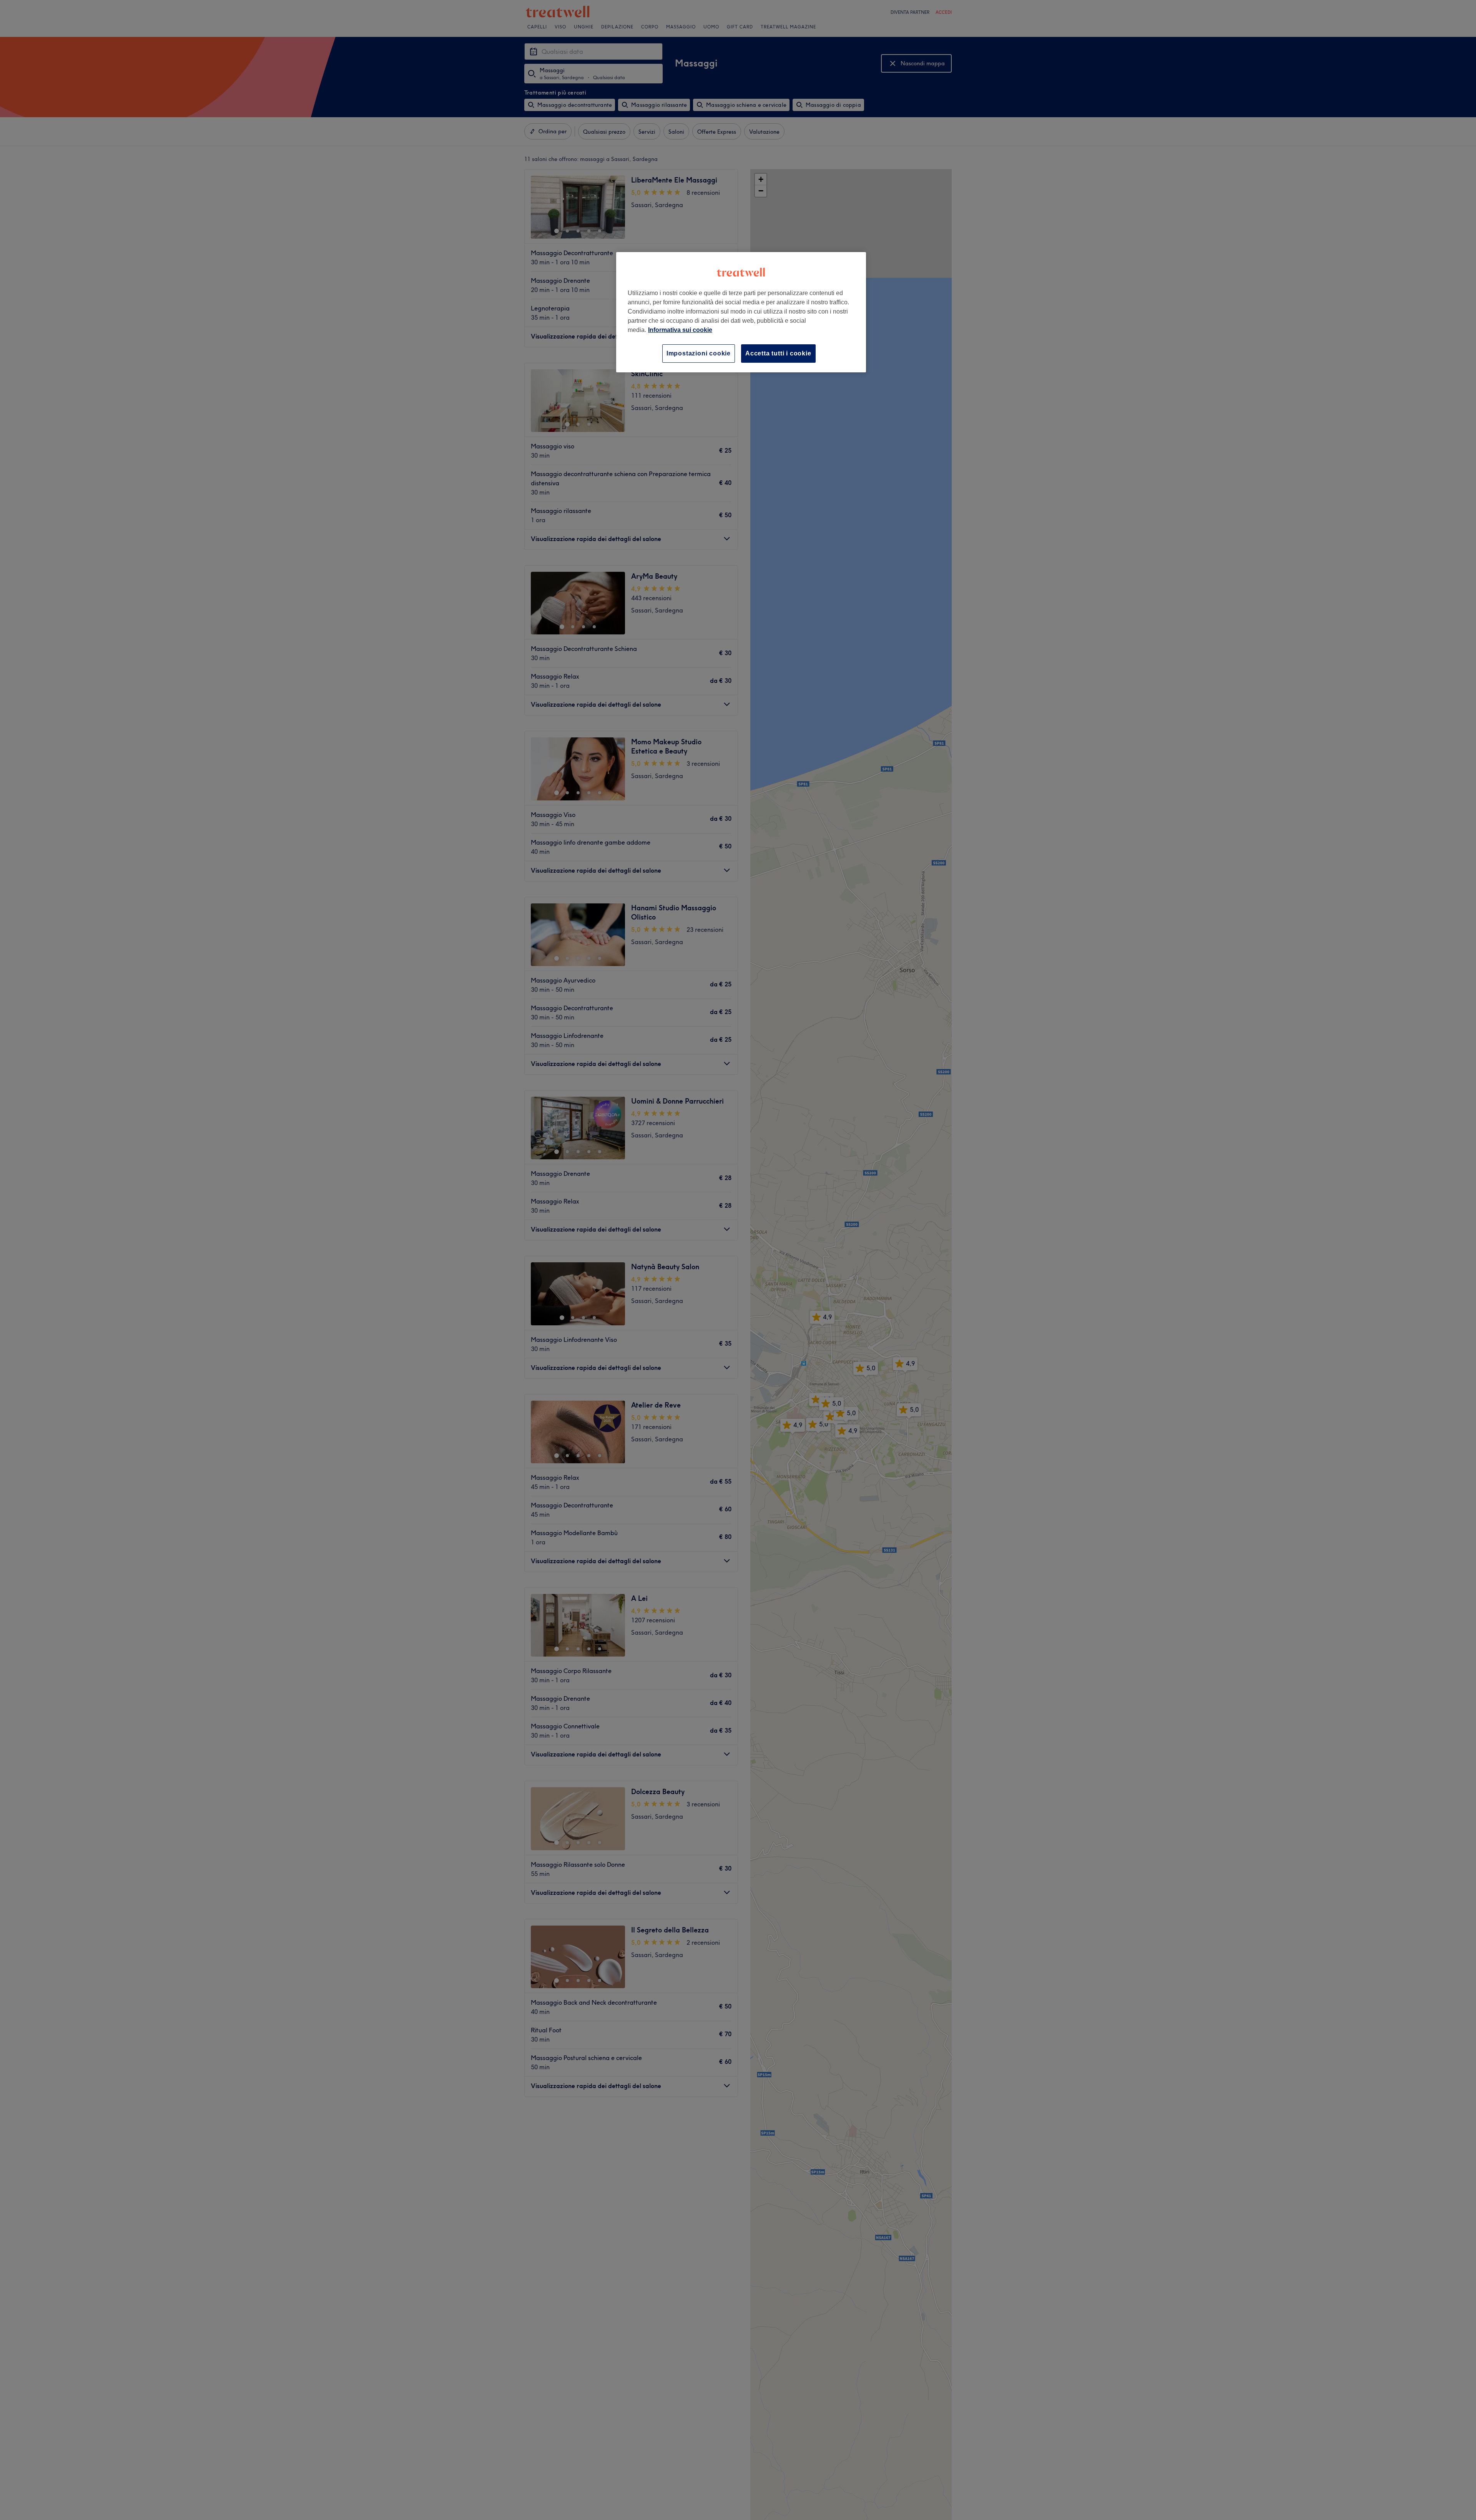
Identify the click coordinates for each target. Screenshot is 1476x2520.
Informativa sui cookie (680, 330)
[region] (741, 312)
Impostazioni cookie (699, 353)
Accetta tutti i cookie (778, 353)
